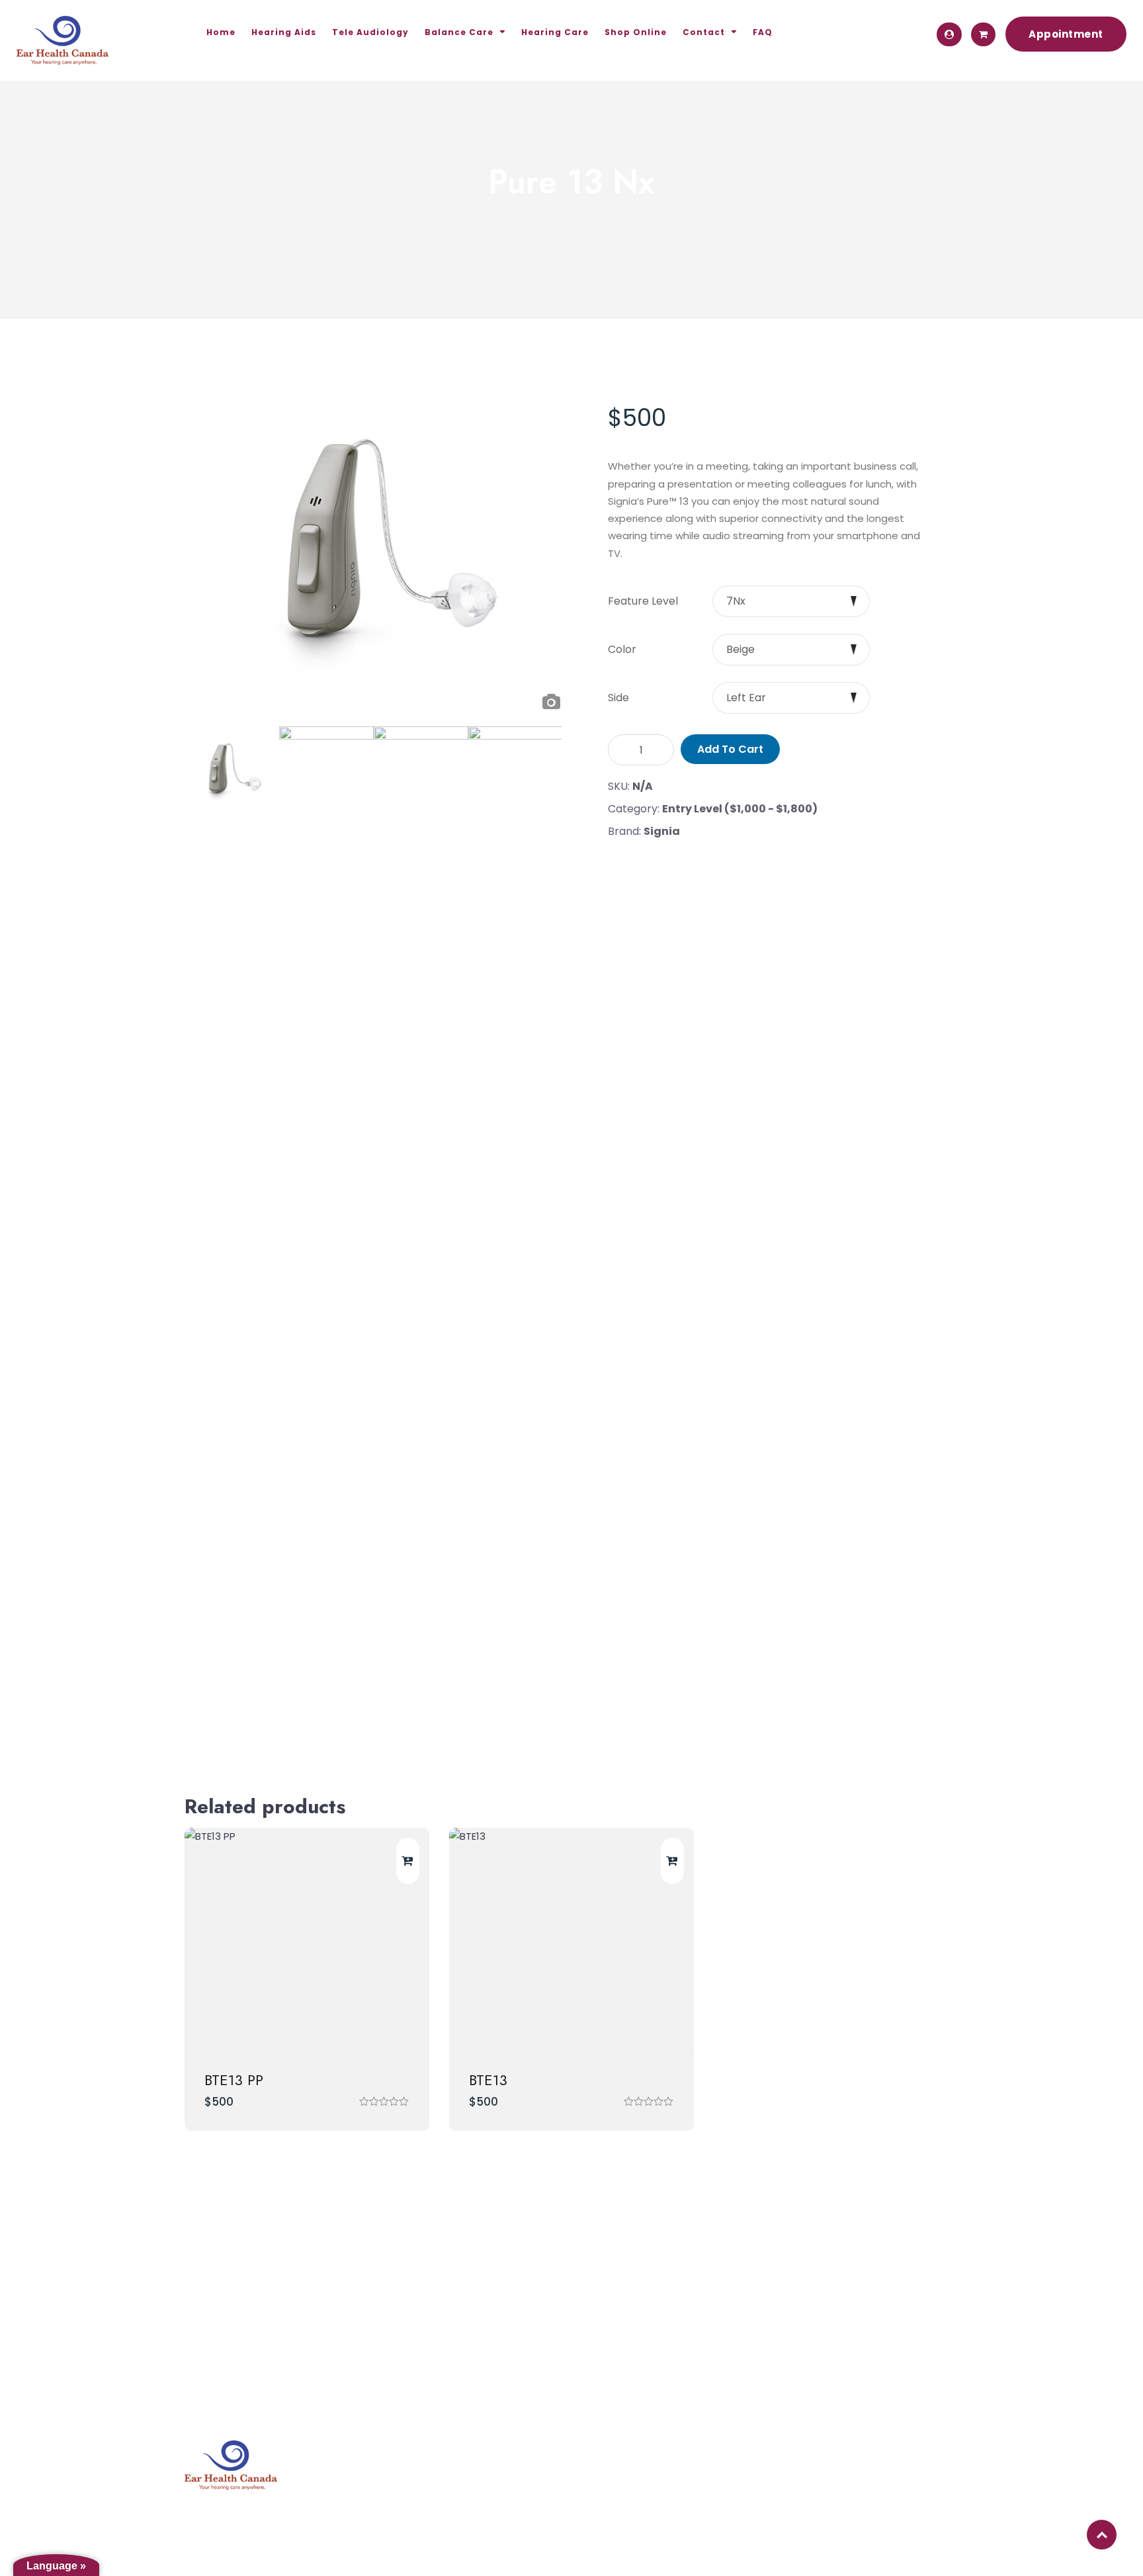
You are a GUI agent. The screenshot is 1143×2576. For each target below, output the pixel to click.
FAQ (763, 32)
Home (221, 32)
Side (618, 698)
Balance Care (459, 32)
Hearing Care (555, 32)
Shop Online (636, 32)
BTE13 (488, 2080)
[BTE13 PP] (307, 1940)
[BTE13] (571, 1940)
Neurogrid (830, 2457)
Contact (704, 32)
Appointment (1066, 34)
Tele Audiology (370, 32)
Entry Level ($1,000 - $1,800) (740, 809)
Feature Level (643, 601)
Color (622, 650)
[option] (378, 544)
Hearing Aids (284, 32)
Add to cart (730, 749)
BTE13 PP (234, 2080)
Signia (662, 831)
